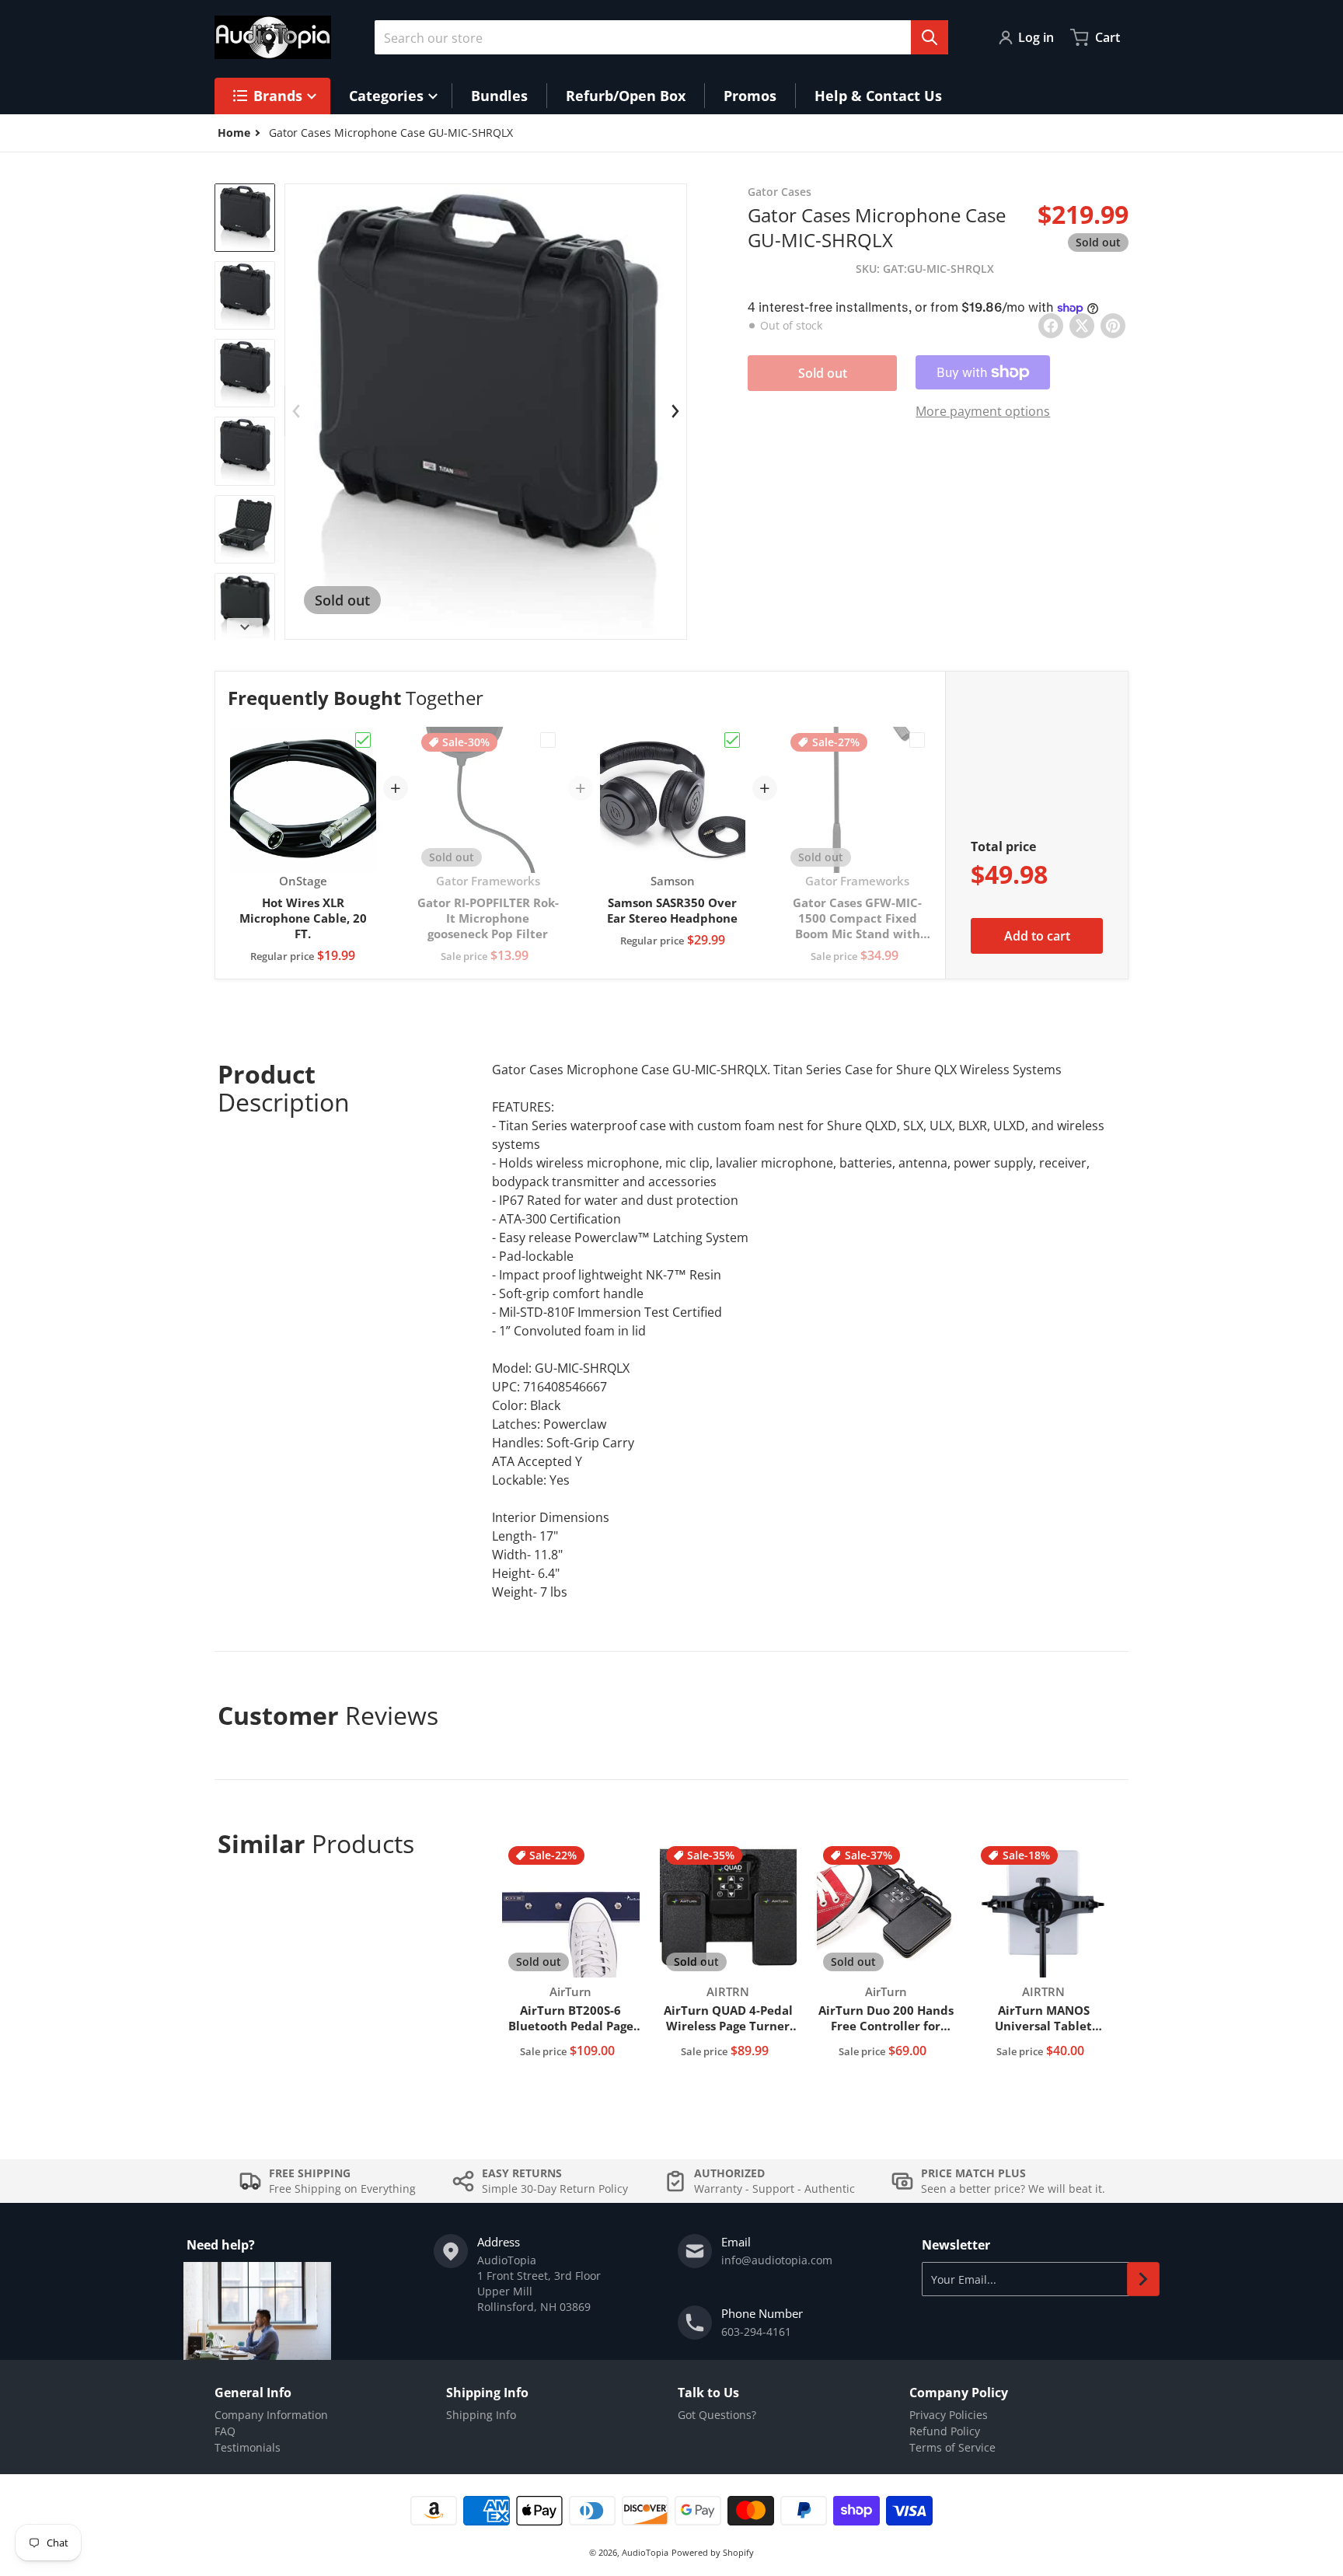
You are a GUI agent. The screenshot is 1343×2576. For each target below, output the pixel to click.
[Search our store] (930, 37)
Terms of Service (952, 2447)
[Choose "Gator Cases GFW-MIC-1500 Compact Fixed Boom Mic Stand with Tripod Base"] (917, 740)
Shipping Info (481, 2415)
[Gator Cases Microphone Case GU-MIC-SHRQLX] (245, 218)
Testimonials (248, 2447)
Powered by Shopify (713, 2552)
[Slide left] (296, 411)
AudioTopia (645, 2552)
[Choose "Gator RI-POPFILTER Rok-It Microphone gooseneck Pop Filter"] (548, 740)
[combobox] (661, 37)
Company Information (271, 2415)
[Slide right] (245, 627)
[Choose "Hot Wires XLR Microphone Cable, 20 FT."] (363, 740)
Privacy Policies (949, 2415)
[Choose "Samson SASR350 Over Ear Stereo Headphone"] (732, 740)
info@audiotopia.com (777, 2260)
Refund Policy (945, 2431)
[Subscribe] (1143, 2279)
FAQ (225, 2431)
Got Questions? (717, 2415)
